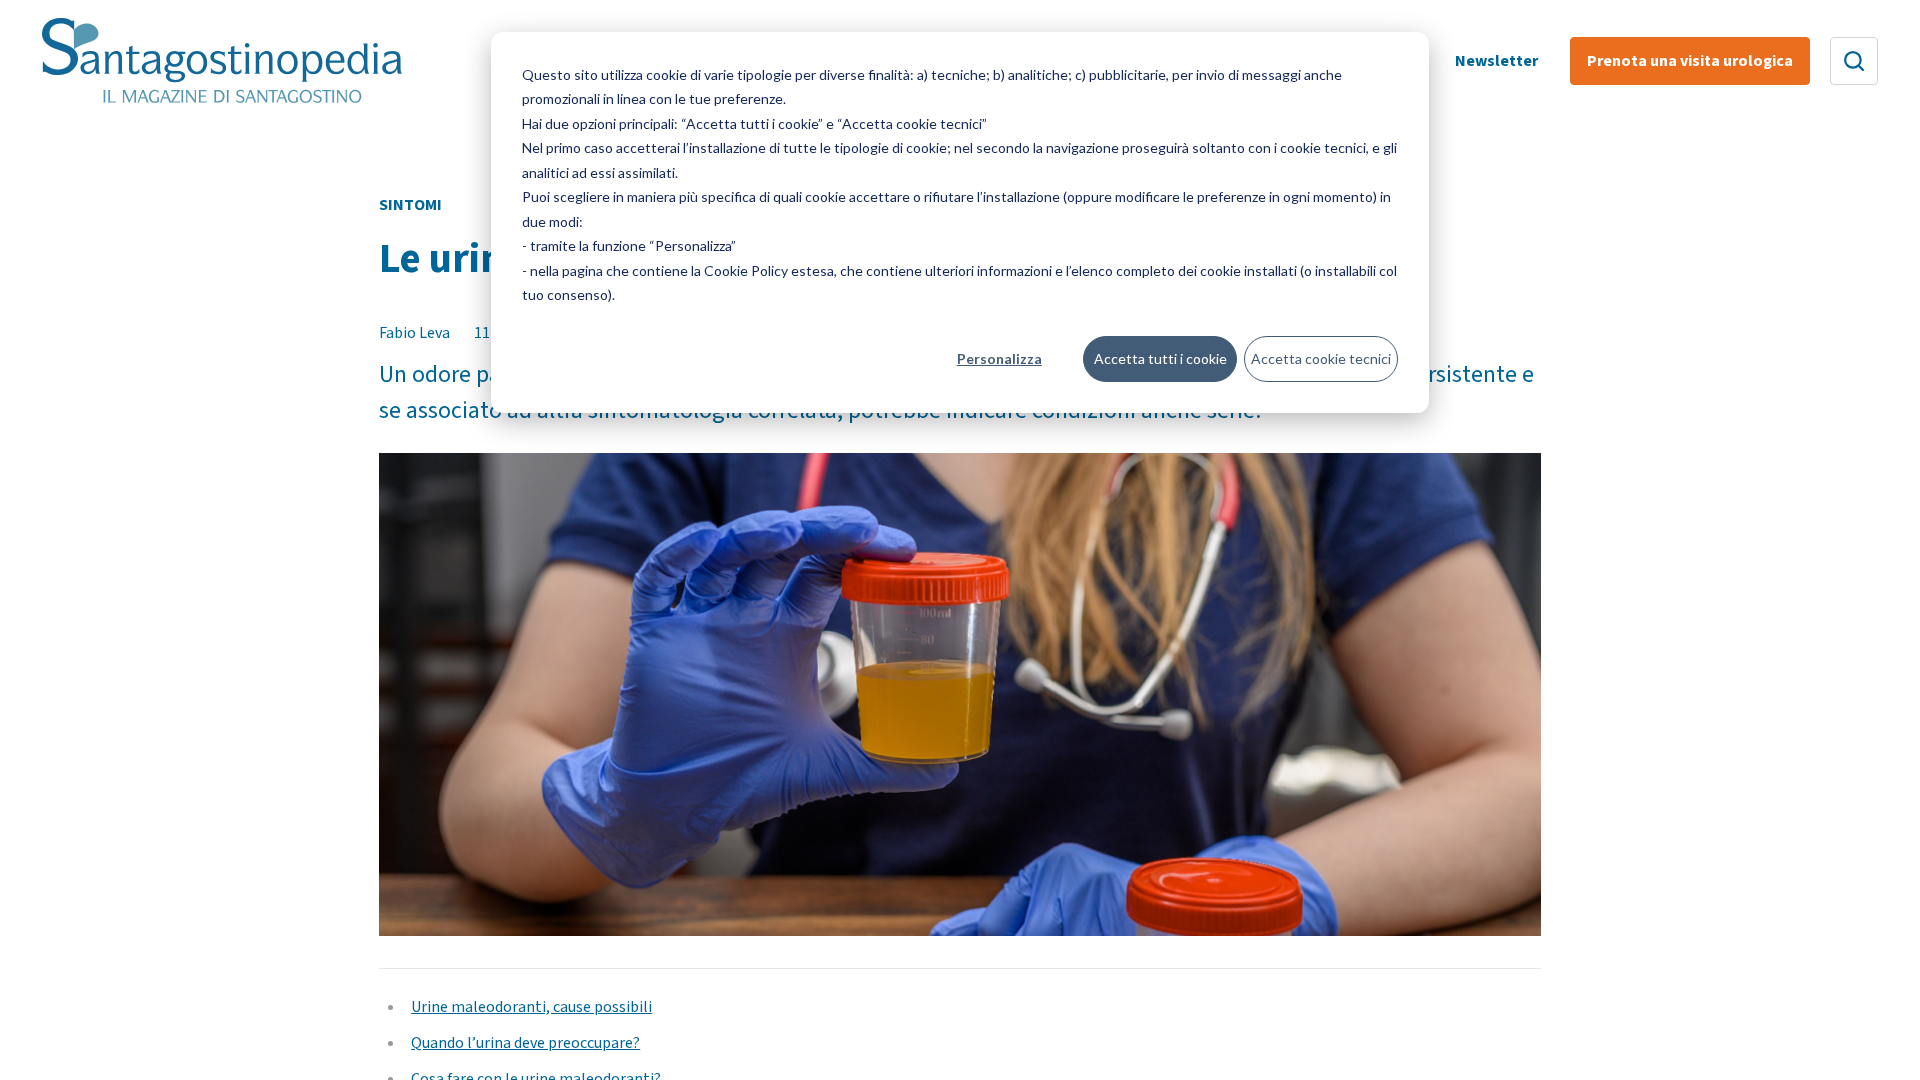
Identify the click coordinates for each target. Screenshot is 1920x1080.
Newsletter (1496, 61)
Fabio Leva (414, 333)
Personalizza (999, 358)
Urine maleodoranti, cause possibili (531, 1007)
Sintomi (410, 205)
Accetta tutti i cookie (1160, 358)
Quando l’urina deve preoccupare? (525, 1043)
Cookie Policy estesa (769, 270)
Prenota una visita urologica (1690, 61)
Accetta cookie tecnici (1321, 358)
